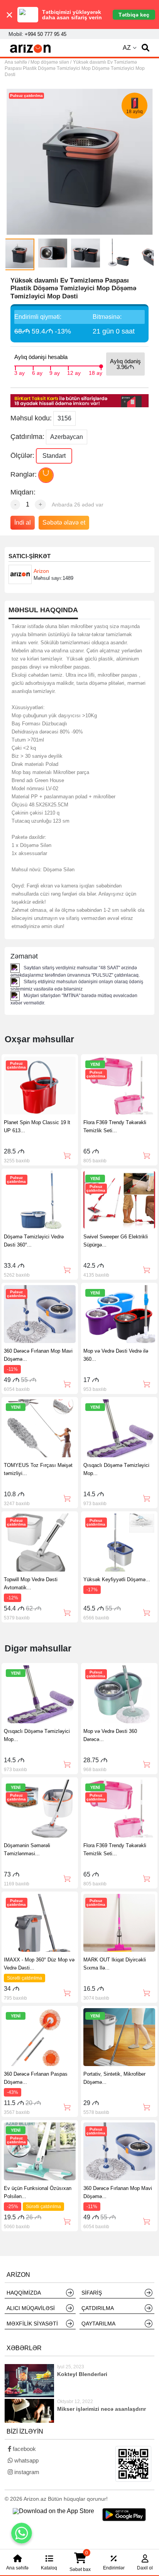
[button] (145, 48)
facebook (24, 2449)
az (127, 48)
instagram (26, 2472)
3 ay (19, 372)
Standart (54, 456)
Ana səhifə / (18, 62)
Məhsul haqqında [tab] (43, 610)
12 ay (74, 372)
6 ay (37, 372)
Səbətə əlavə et (64, 522)
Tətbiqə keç (134, 15)
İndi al (23, 522)
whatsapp (26, 2460)
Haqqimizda (24, 2293)
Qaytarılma (98, 2324)
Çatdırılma (98, 2308)
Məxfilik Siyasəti (32, 2324)
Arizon (41, 571)
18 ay (96, 372)
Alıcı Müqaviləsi (31, 2308)
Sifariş (92, 2293)
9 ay (55, 372)
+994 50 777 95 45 (46, 34)
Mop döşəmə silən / (51, 62)
